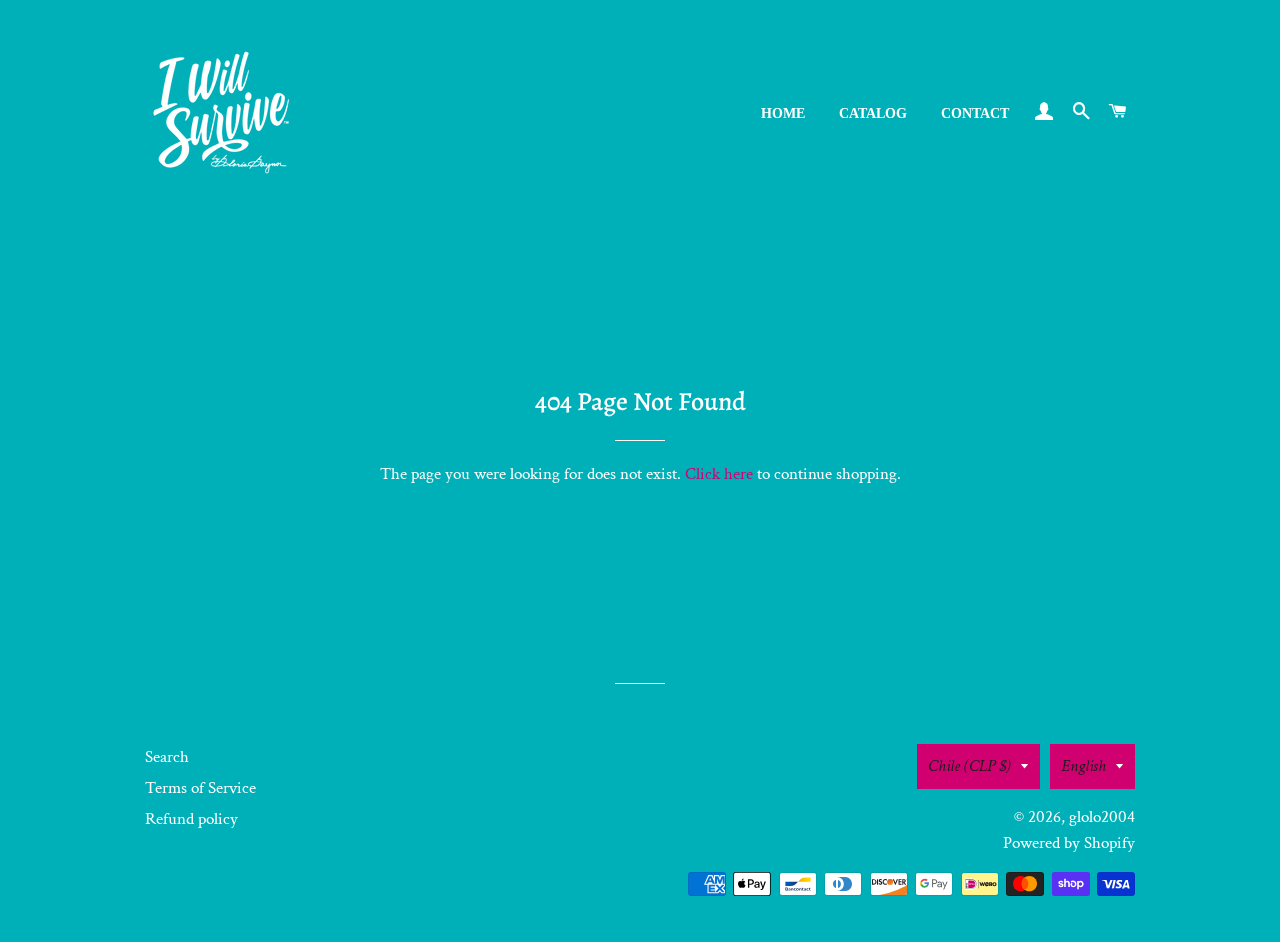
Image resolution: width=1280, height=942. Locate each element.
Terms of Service (200, 788)
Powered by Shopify (1069, 843)
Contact (975, 113)
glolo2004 (1102, 817)
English (1083, 766)
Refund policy (191, 819)
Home (783, 113)
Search (167, 757)
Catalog (873, 113)
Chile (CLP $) (969, 766)
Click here (719, 474)
